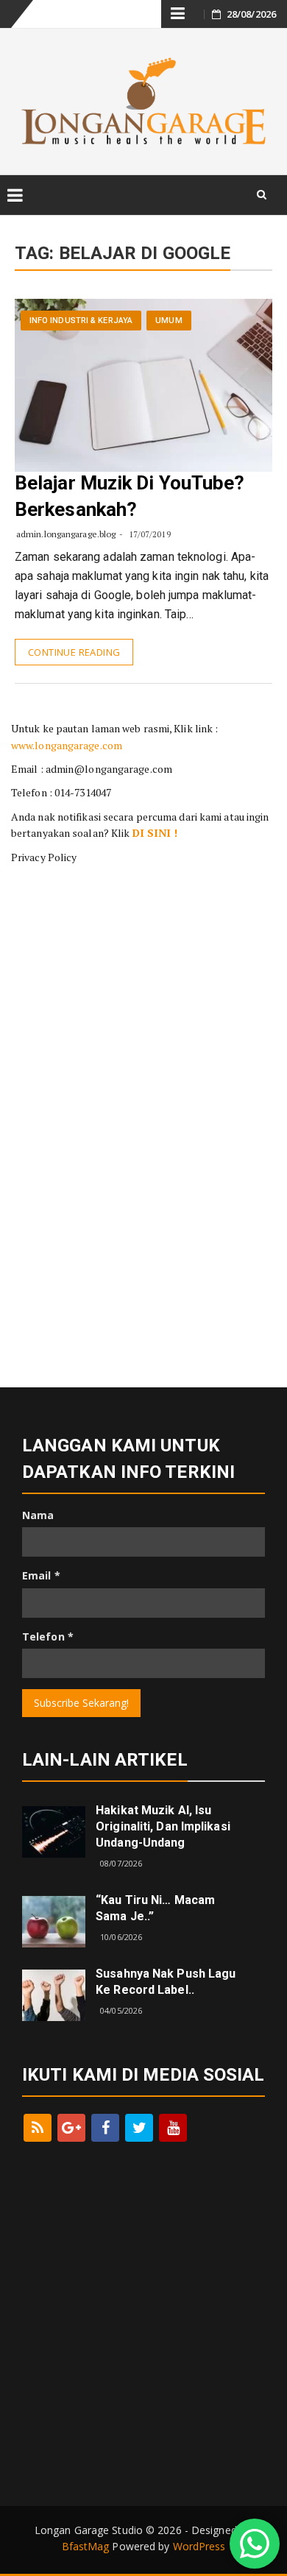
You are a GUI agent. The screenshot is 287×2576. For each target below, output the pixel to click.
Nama (38, 1515)
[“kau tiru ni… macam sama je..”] (54, 1920)
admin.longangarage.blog (66, 534)
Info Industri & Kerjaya (81, 321)
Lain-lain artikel (105, 1760)
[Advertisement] (143, 964)
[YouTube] (173, 2128)
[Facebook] (105, 2128)
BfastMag (86, 2546)
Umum (169, 321)
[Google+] (71, 2128)
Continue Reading (74, 652)
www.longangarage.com (67, 745)
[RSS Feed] (38, 2128)
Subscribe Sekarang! (81, 1703)
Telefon (48, 1636)
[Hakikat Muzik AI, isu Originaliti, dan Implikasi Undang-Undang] (54, 1831)
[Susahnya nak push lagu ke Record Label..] (54, 1993)
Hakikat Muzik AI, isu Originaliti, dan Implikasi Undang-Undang (163, 1826)
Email (41, 1575)
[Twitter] (139, 2128)
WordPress (199, 2546)
